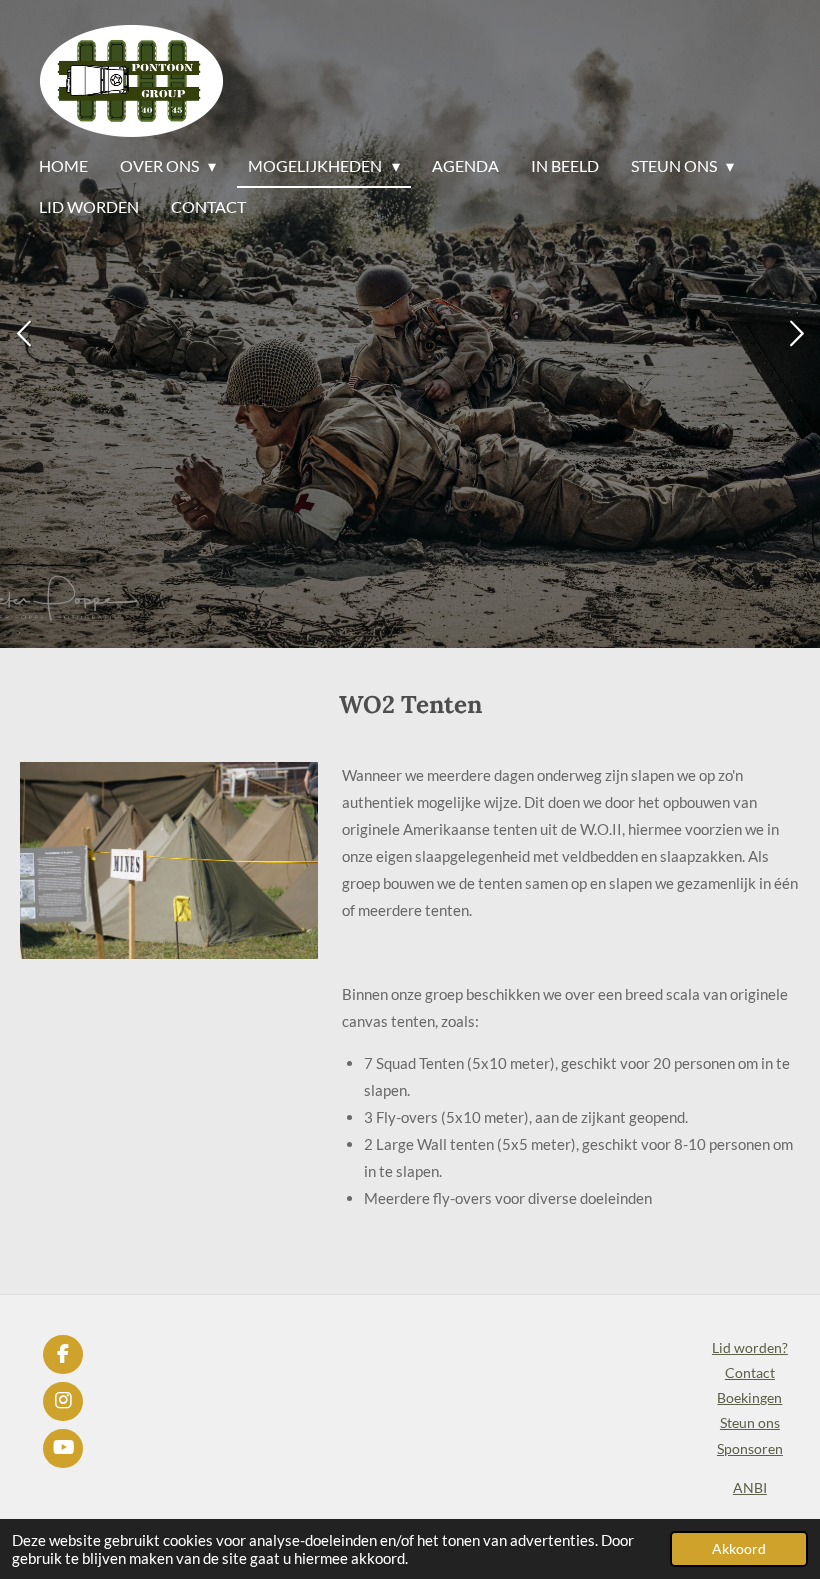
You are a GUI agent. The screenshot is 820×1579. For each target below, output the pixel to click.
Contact (750, 1372)
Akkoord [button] (739, 1549)
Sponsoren (750, 1448)
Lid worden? (750, 1347)
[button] (300, 780)
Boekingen (749, 1397)
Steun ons (750, 1422)
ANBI (750, 1487)
